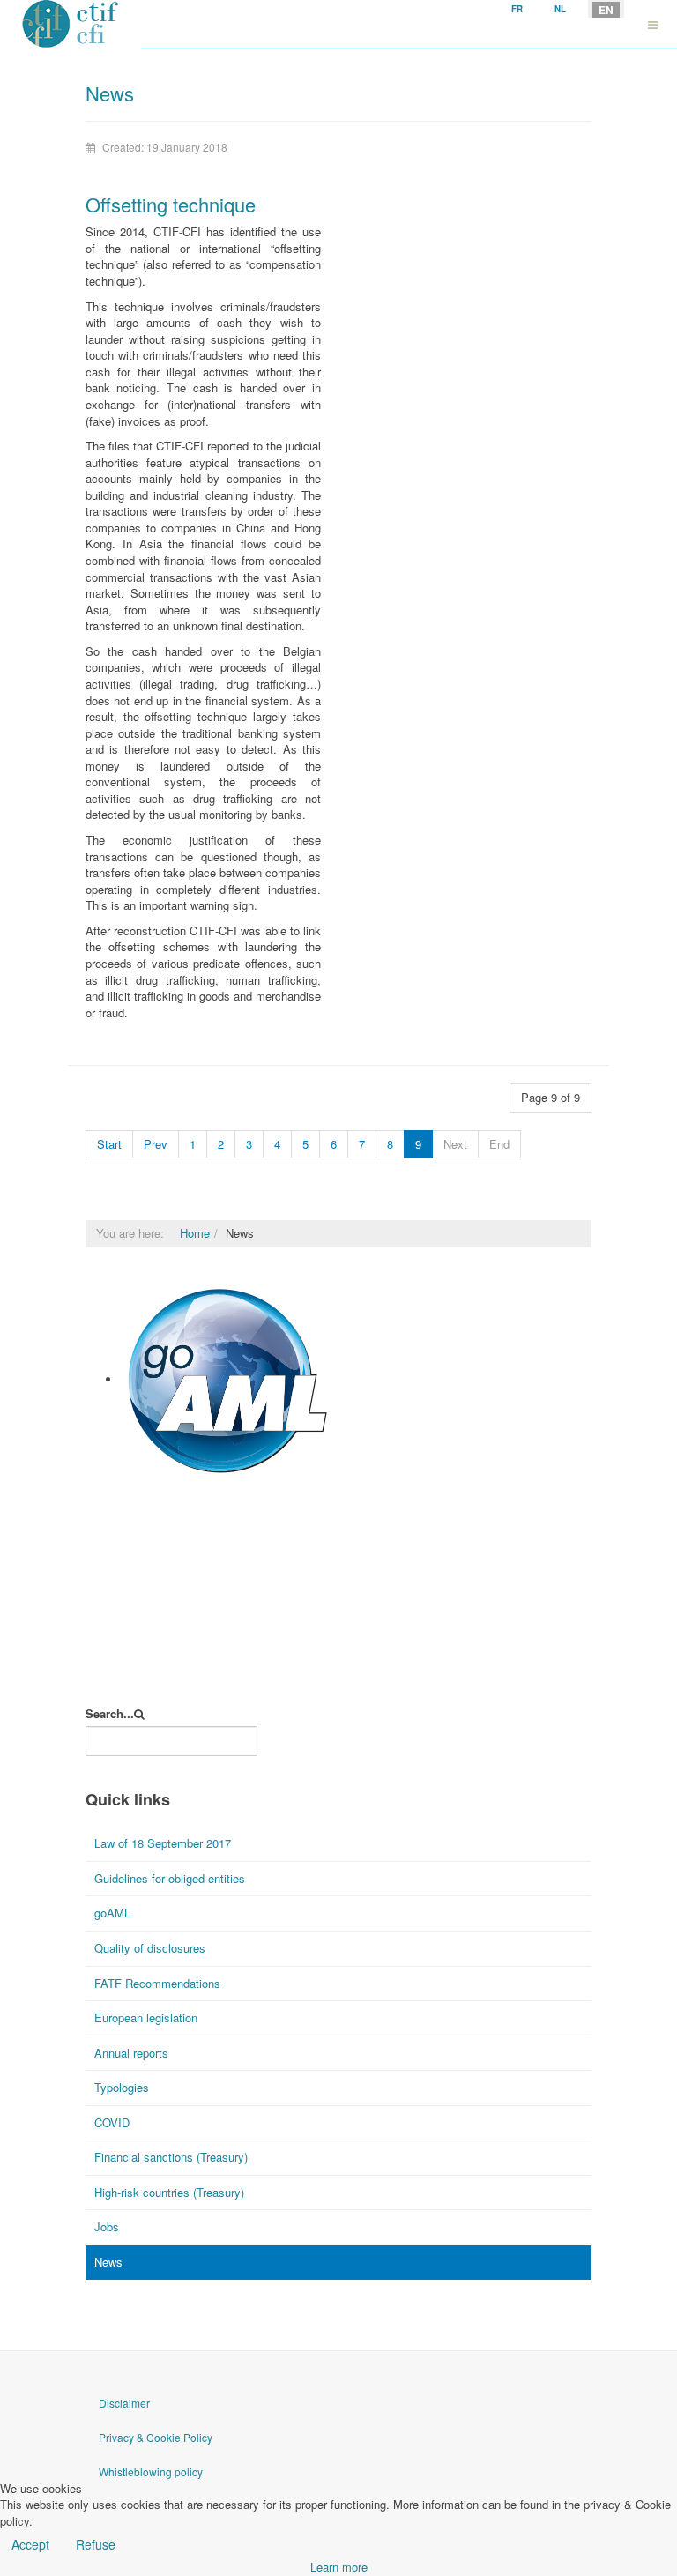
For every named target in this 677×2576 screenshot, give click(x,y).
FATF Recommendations (157, 1983)
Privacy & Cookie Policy (156, 2437)
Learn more (339, 2567)
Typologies (122, 2087)
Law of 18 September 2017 (163, 1843)
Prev (156, 1144)
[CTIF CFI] (71, 24)
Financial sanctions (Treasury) (171, 2157)
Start (109, 1144)
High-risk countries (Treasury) (169, 2192)
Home (195, 1233)
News (108, 2262)
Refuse (96, 2544)
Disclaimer (124, 2403)
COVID (112, 2122)
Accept (30, 2544)
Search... (110, 1714)
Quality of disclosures (150, 1948)
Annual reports (131, 2053)
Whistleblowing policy (151, 2472)
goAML (140, 1487)
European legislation (146, 2018)
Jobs (107, 2226)
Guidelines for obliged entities (170, 1878)
